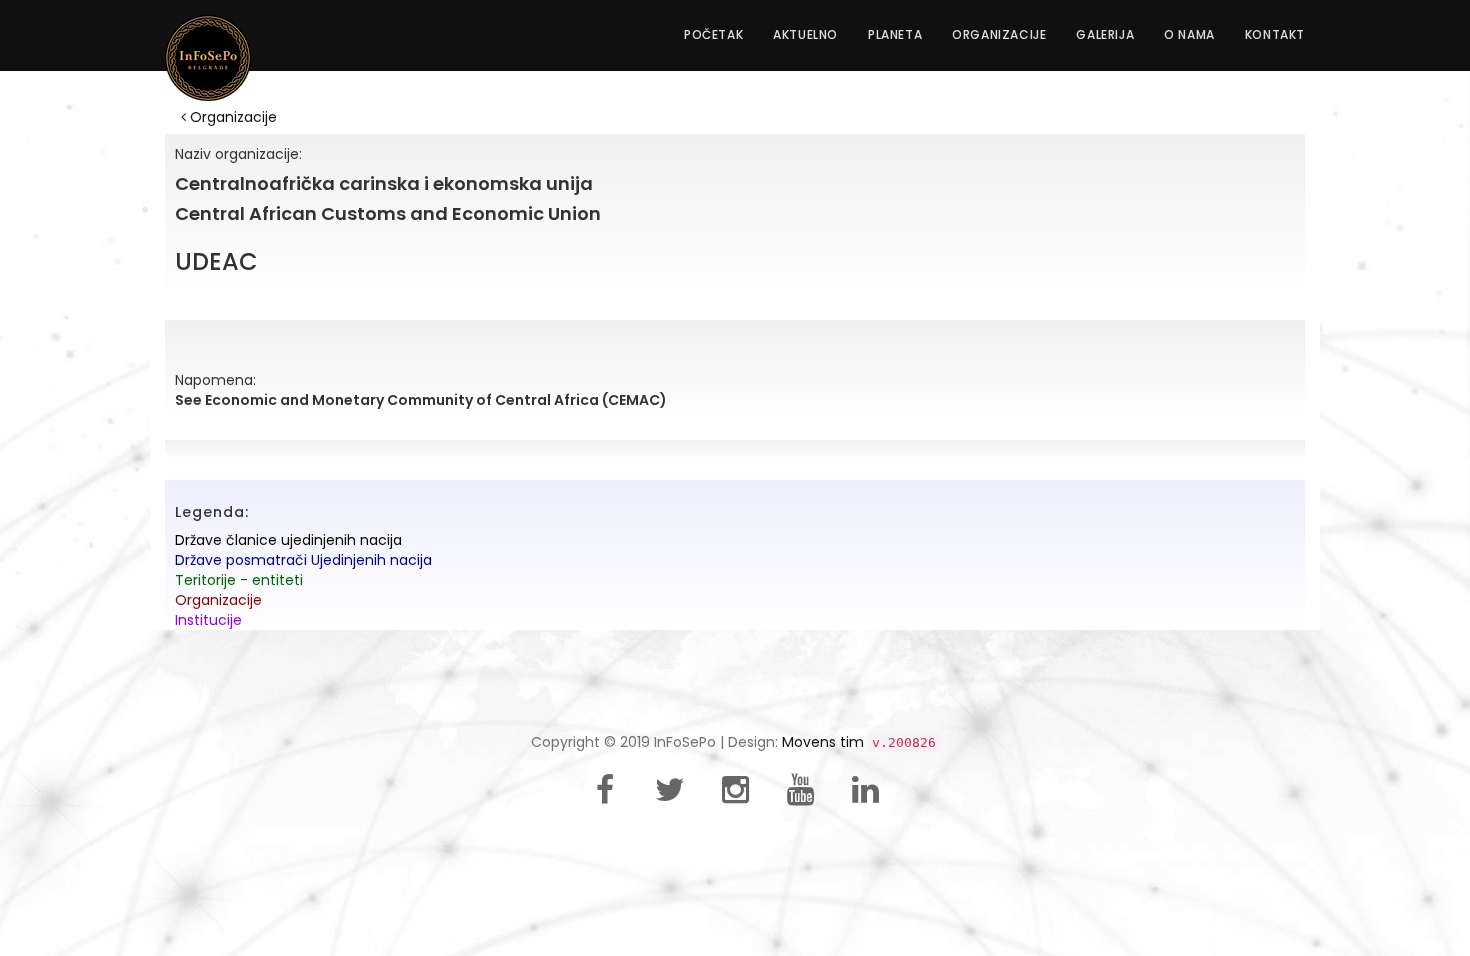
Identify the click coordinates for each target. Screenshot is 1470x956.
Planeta (895, 34)
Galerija (1105, 34)
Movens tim (823, 742)
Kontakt (1275, 34)
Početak (713, 34)
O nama (1189, 34)
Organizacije (999, 34)
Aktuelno (805, 34)
